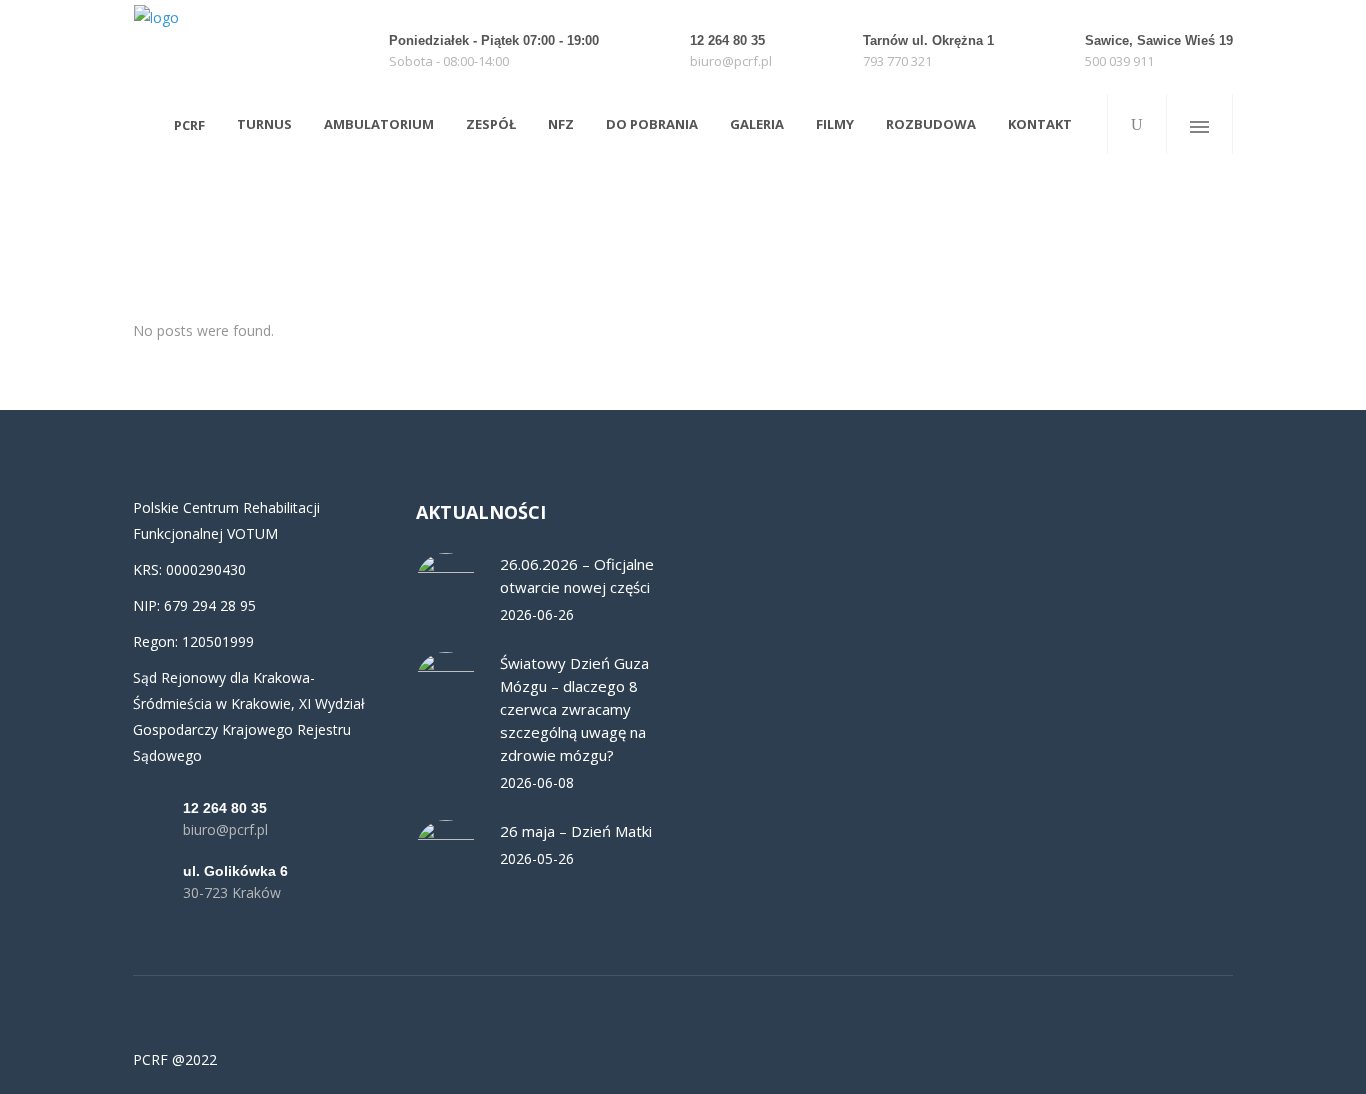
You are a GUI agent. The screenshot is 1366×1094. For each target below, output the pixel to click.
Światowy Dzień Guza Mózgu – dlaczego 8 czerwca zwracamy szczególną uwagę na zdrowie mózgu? (574, 709)
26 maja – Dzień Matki (576, 831)
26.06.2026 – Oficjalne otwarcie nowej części (577, 575)
